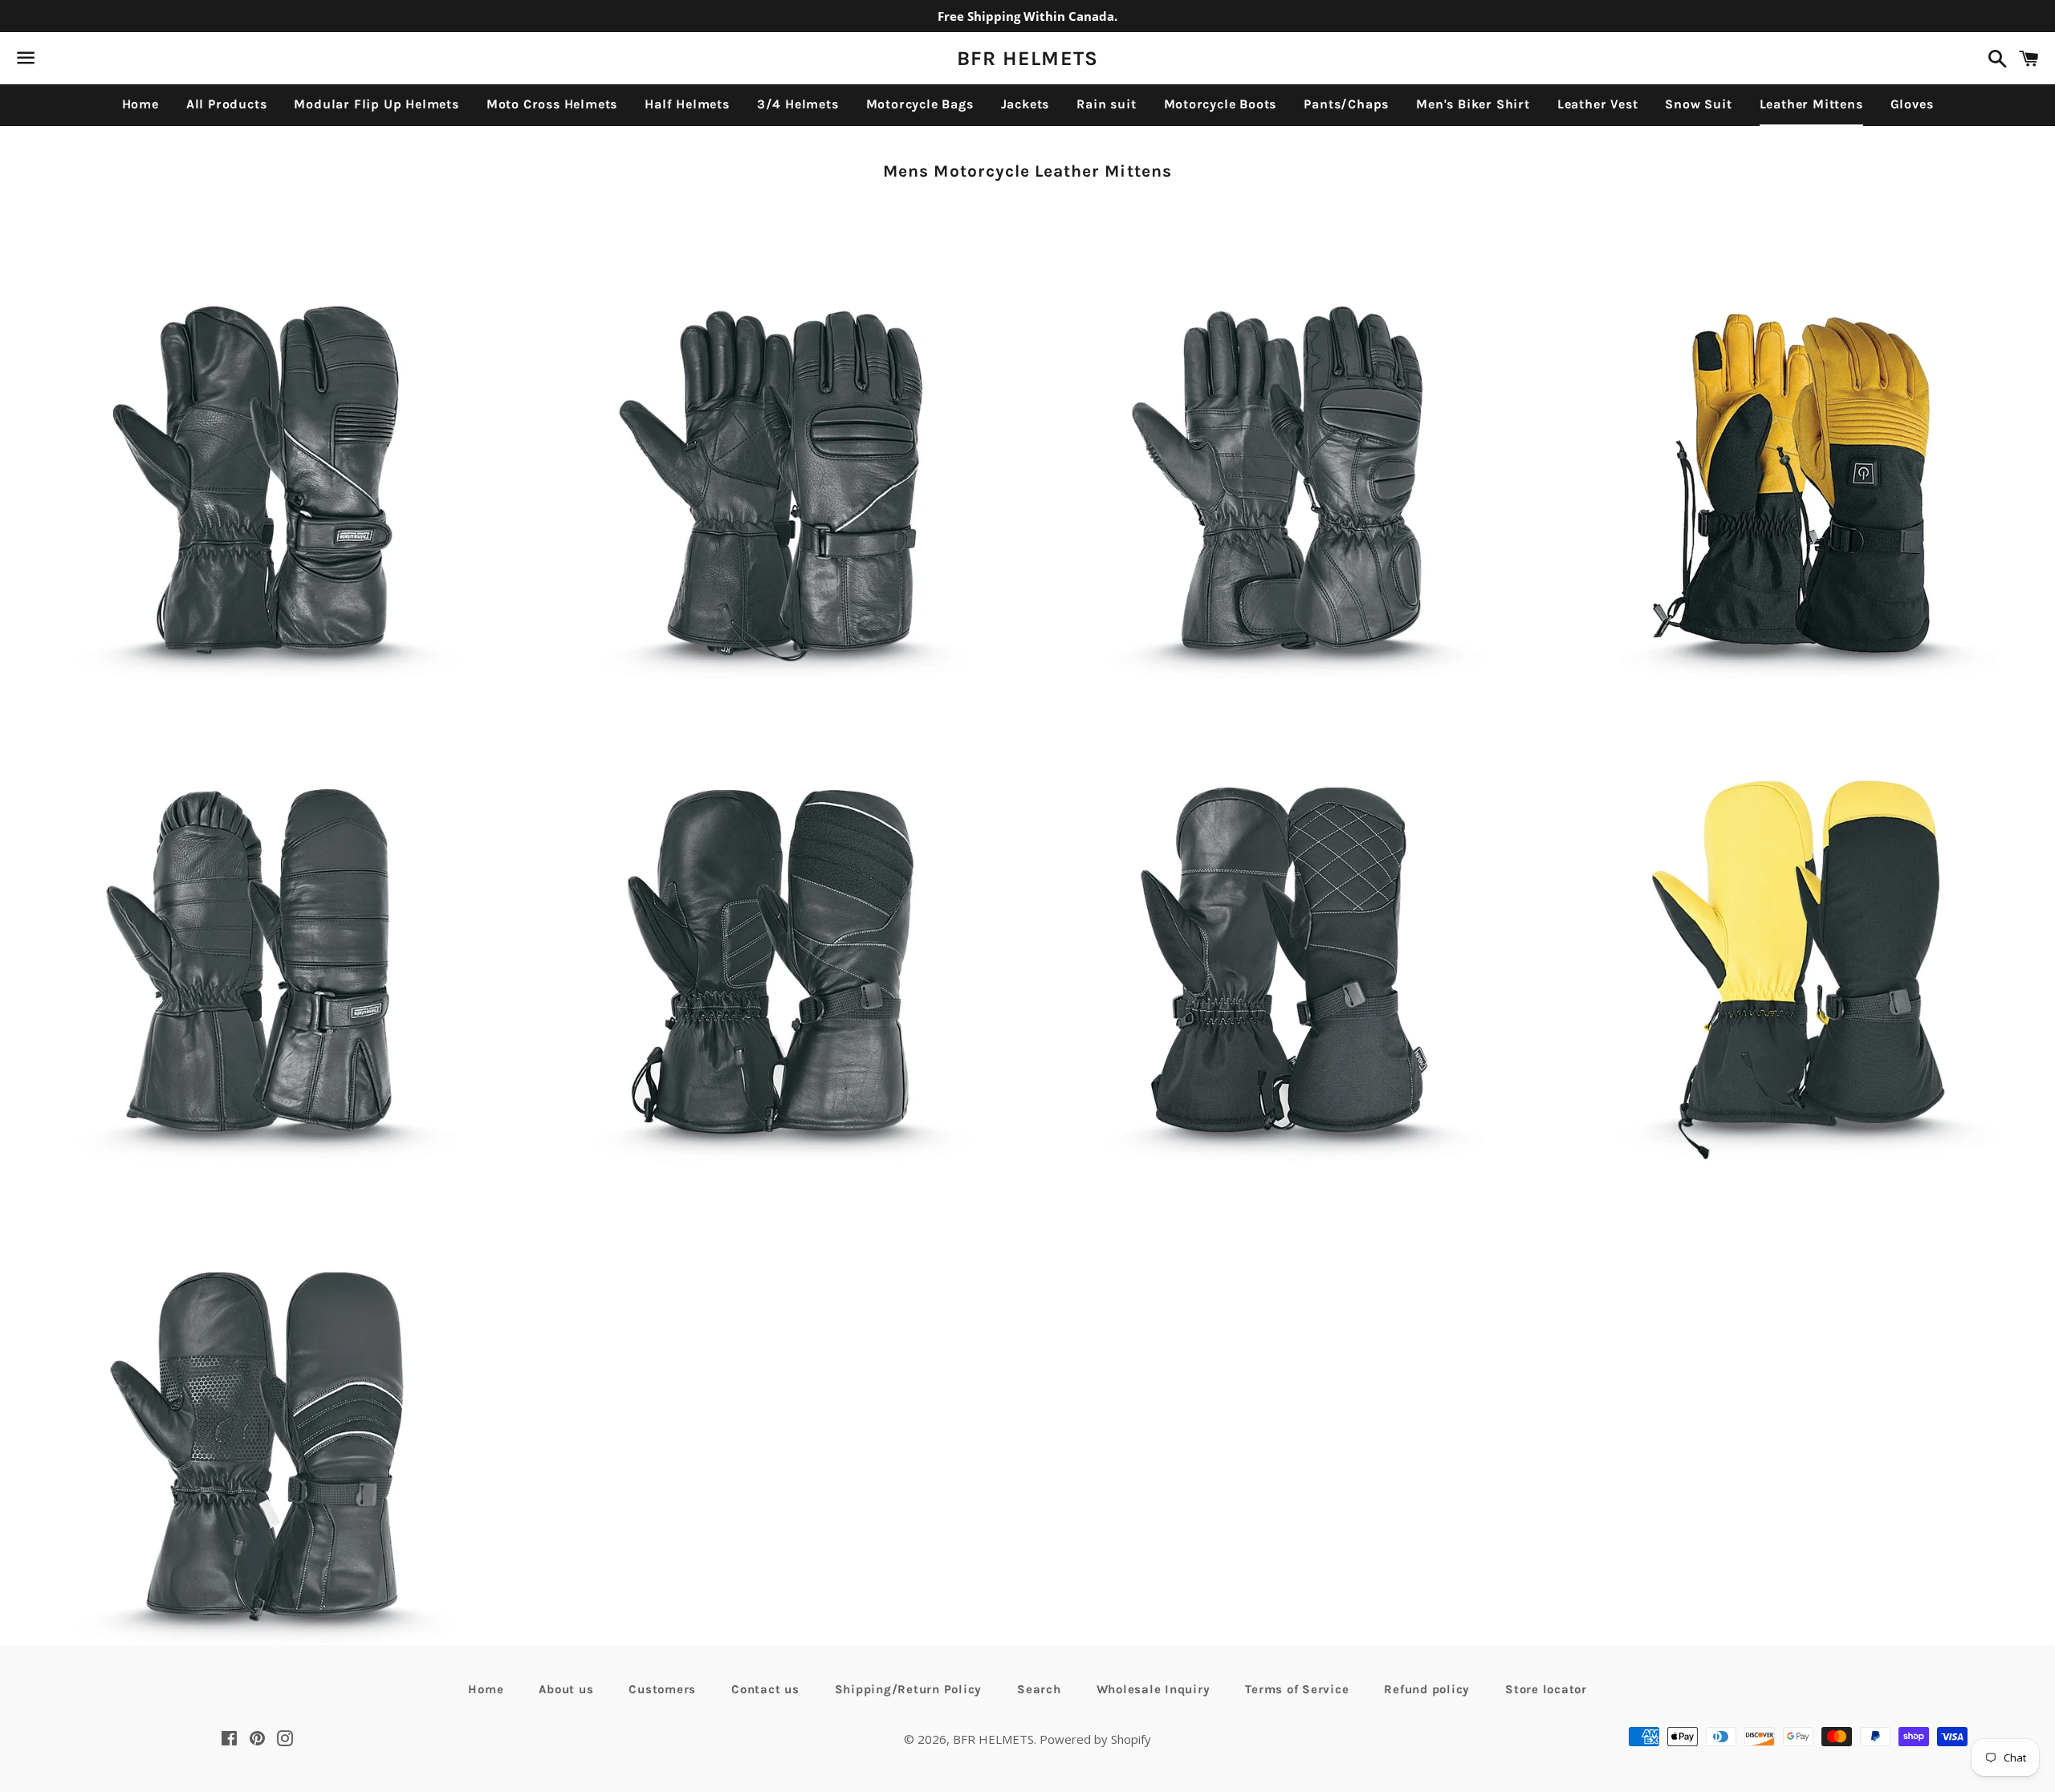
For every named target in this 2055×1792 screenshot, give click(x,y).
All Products (227, 104)
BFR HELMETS (1028, 58)
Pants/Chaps (1346, 104)
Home (140, 104)
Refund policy (1427, 1689)
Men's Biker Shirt (1473, 104)
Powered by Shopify (1095, 1739)
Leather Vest (1598, 104)
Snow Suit (1698, 104)
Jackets (1025, 104)
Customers (662, 1689)
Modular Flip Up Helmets (376, 104)
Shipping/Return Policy (909, 1689)
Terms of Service (1297, 1689)
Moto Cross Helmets (552, 104)
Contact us (765, 1689)
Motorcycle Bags (920, 104)
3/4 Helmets (798, 104)
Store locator (1546, 1689)
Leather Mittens (1811, 104)
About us (566, 1689)
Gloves (1912, 104)
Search (1039, 1689)
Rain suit (1106, 104)
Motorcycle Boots (1221, 104)
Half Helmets (687, 104)
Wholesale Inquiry (1154, 1689)
